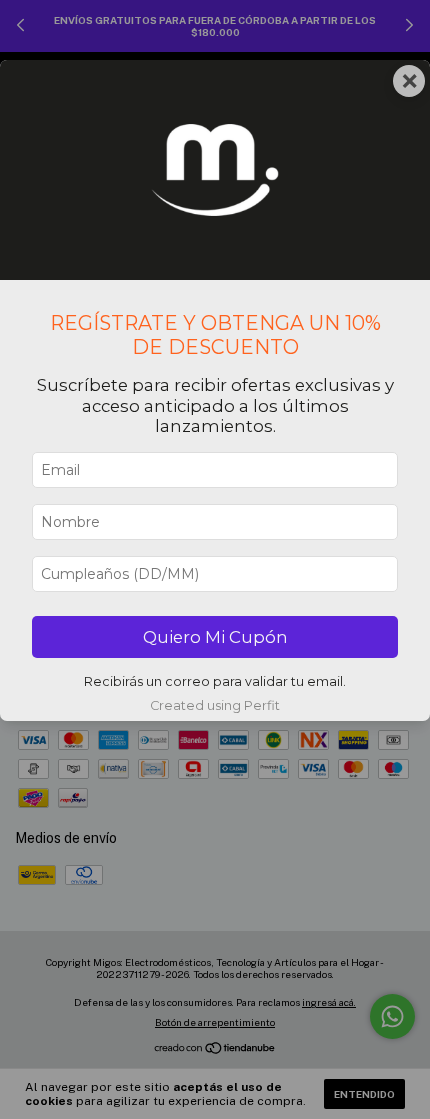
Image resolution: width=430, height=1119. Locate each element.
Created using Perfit (215, 705)
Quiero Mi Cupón (215, 637)
